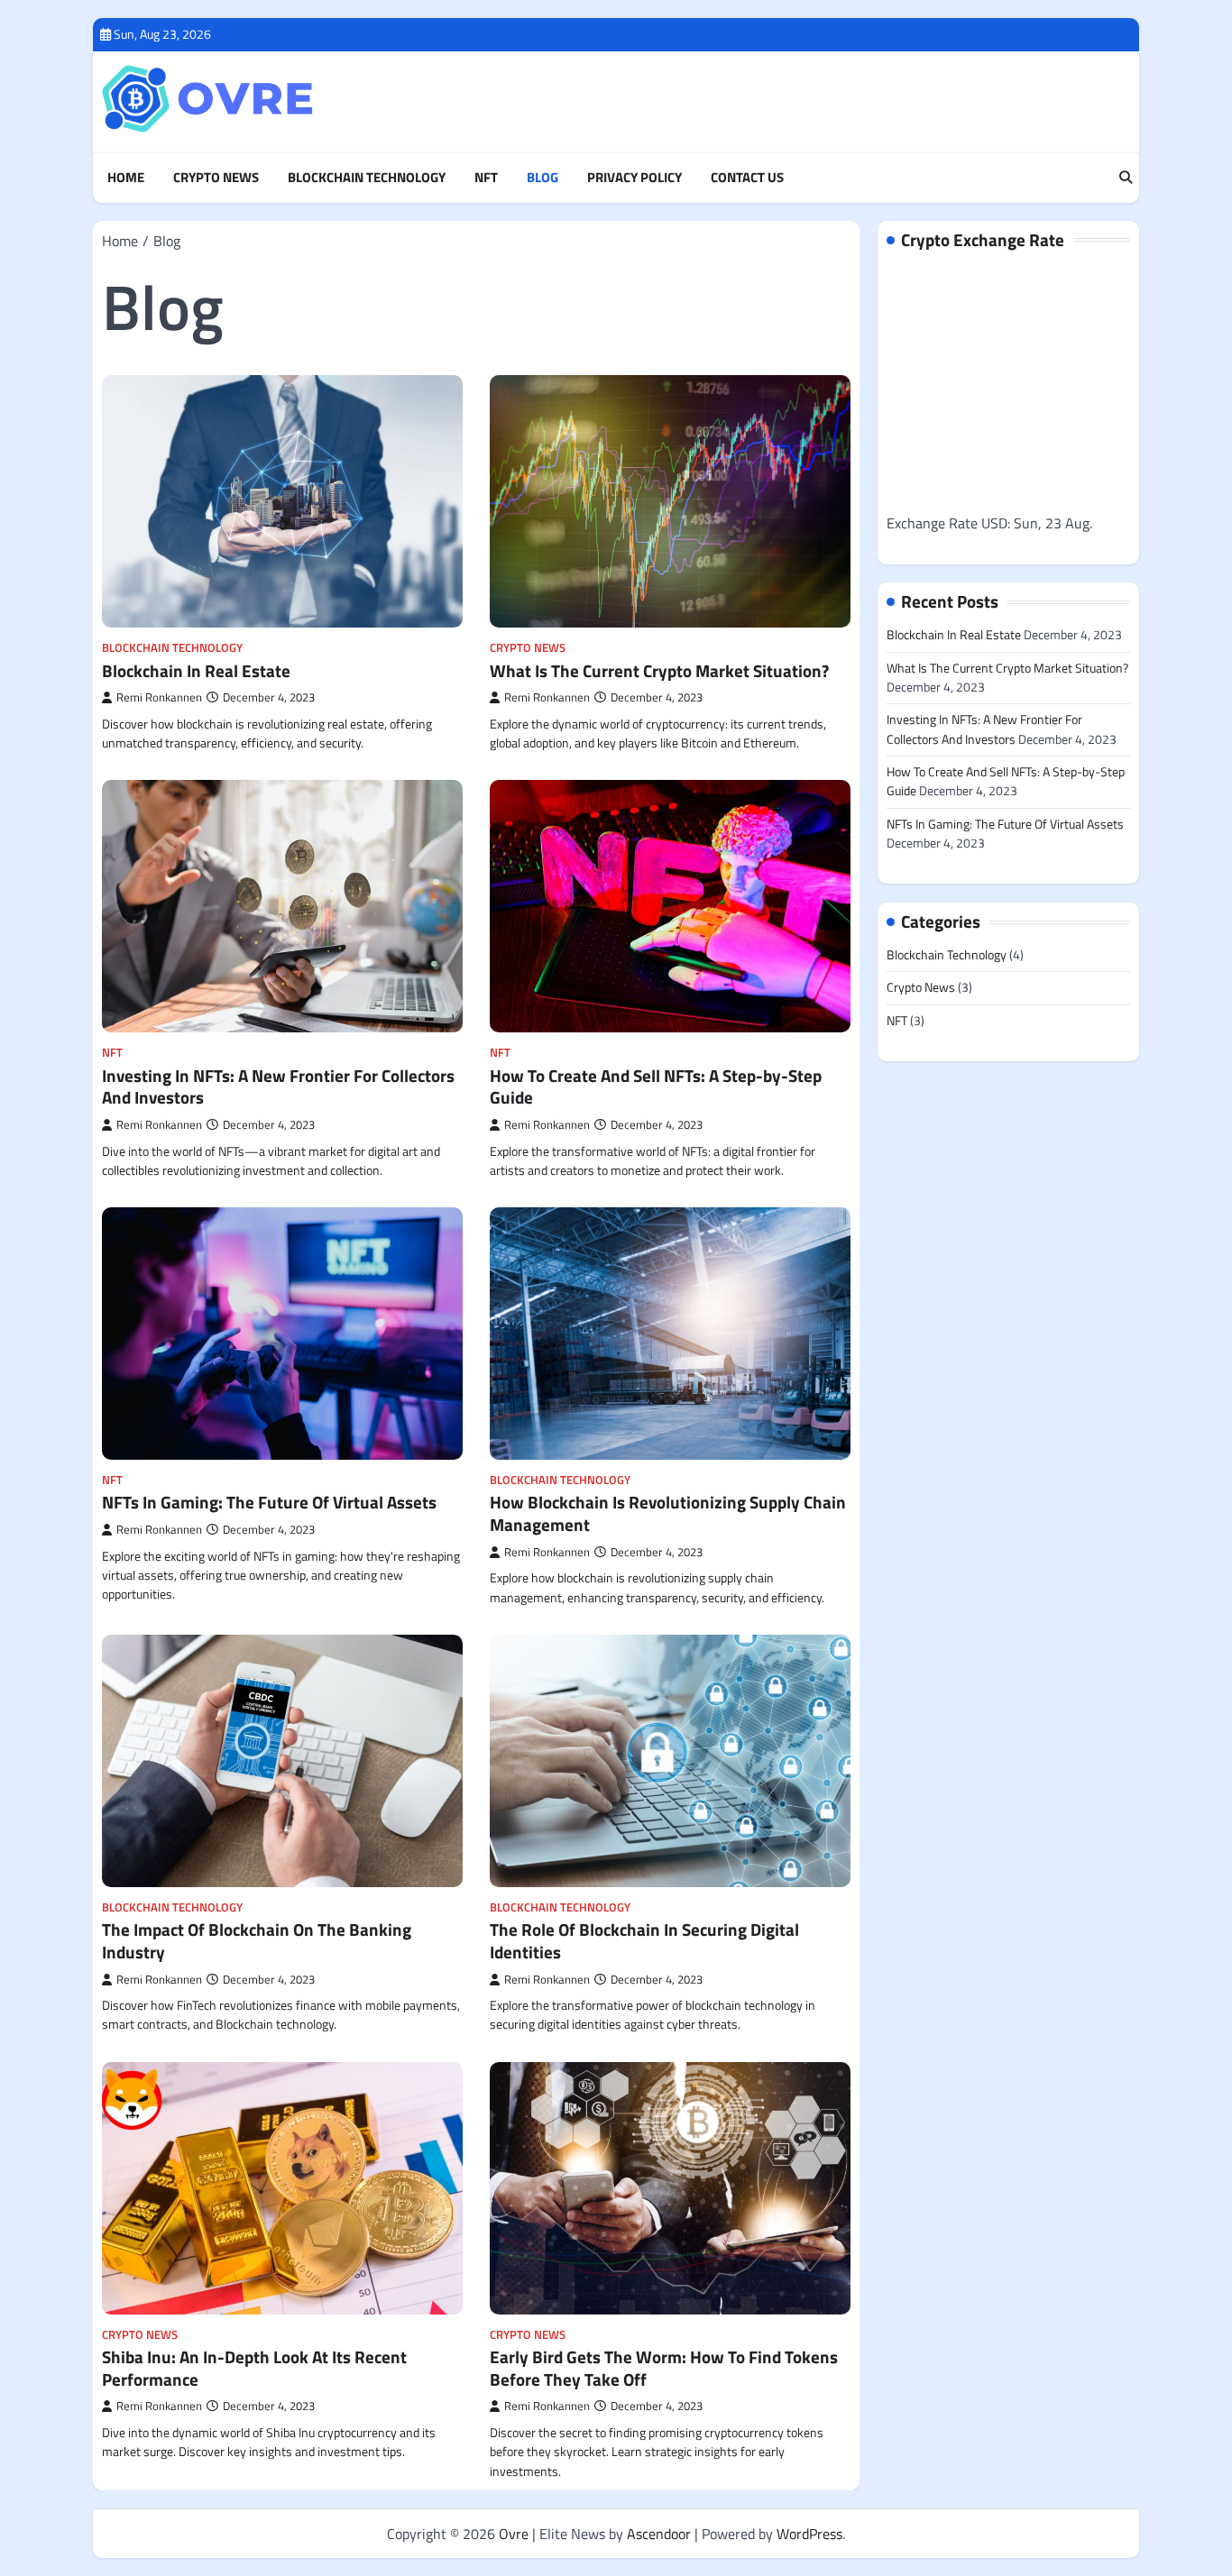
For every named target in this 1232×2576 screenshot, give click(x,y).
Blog (542, 178)
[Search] (1126, 179)
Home (126, 178)
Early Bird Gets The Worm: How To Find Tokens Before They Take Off (664, 2368)
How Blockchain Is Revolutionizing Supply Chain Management (668, 1513)
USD (994, 523)
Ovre (514, 2534)
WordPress (809, 2534)
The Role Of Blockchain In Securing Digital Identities (644, 1940)
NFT (486, 178)
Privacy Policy (634, 178)
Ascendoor (659, 2534)
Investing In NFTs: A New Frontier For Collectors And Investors (278, 1086)
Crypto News (216, 178)
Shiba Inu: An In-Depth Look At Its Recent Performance (254, 2368)
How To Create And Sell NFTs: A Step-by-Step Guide (656, 1086)
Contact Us (747, 178)
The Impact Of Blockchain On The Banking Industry (257, 1940)
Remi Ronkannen (159, 697)
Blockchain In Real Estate (196, 670)
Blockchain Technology (367, 178)
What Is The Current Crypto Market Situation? (659, 670)
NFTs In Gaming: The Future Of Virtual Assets (269, 1502)
